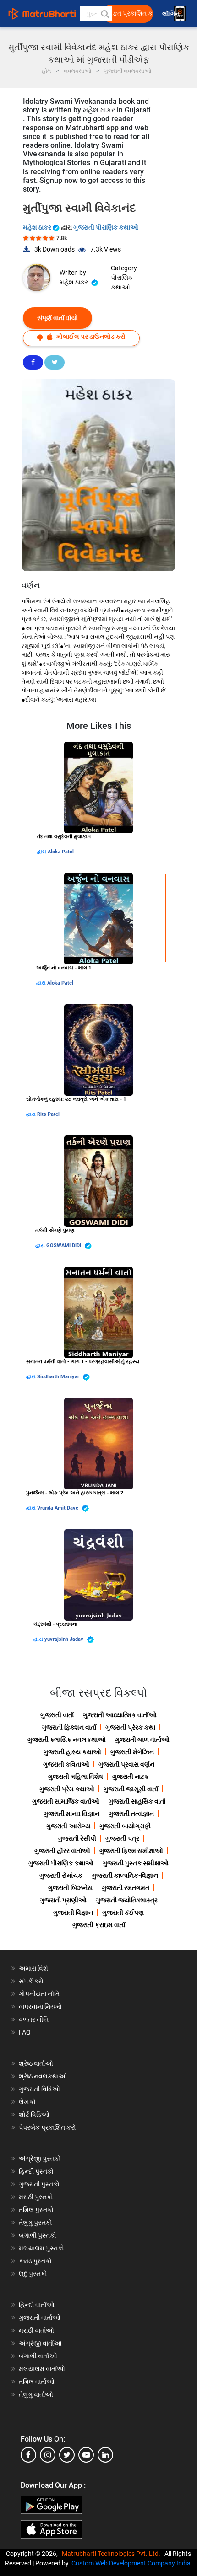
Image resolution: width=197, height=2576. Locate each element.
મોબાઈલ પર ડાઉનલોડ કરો (90, 337)
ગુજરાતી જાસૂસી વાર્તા (131, 1789)
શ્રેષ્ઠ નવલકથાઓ (43, 2076)
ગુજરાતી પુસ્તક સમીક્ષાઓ (136, 1863)
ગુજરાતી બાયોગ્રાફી (125, 1826)
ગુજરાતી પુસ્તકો (39, 2184)
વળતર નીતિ (34, 2019)
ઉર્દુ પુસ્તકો (33, 2274)
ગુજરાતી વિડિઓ (39, 2089)
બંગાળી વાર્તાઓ (38, 2356)
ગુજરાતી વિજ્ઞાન (73, 1912)
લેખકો (27, 2102)
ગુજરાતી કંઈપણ (123, 1912)
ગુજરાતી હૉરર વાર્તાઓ (62, 1851)
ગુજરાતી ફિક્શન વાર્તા (69, 1727)
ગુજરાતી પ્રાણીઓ (63, 1900)
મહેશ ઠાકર (38, 227)
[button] (104, 14)
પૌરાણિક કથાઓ (122, 282)
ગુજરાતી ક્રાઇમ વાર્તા (99, 1925)
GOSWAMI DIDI (64, 1245)
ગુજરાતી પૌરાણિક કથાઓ (106, 227)
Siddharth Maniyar (59, 1377)
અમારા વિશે (33, 1968)
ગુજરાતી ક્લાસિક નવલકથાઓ (67, 1740)
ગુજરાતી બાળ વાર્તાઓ (142, 1740)
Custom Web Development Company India (131, 2563)
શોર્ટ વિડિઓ (34, 2115)
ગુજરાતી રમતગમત (126, 1888)
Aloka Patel (61, 852)
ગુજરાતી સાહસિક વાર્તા (137, 1801)
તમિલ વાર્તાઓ (37, 2382)
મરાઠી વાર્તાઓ (36, 2330)
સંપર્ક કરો (31, 1981)
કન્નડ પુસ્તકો (35, 2261)
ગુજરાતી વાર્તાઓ (40, 2318)
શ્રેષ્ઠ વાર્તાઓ (36, 2063)
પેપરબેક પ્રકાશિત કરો (47, 2127)
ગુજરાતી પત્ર (122, 1838)
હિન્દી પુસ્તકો (36, 2171)
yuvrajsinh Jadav (65, 1639)
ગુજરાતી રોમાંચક (61, 1875)
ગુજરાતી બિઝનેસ (70, 1888)
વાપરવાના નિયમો (41, 2007)
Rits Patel (48, 1114)
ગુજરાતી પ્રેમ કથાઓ (67, 1789)
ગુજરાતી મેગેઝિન (132, 1752)
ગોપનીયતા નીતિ (39, 1994)
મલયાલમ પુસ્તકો (41, 2248)
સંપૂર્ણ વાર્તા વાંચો (57, 318)
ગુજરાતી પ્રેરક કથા (130, 1727)
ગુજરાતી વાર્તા (57, 1715)
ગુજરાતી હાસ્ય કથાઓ (72, 1752)
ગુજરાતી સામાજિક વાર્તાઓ (66, 1801)
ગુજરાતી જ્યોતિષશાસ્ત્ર (127, 1900)
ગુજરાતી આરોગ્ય (68, 1826)
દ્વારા (42, 852)
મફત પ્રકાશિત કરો (131, 13)
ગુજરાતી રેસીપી (77, 1838)
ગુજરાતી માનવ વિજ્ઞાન (71, 1814)
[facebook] (28, 2455)
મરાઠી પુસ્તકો (36, 2197)
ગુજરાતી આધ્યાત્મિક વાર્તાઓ (120, 1715)
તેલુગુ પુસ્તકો (36, 2223)
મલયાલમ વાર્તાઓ (42, 2369)
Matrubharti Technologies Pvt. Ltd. (112, 2554)
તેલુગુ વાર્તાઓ (36, 2394)
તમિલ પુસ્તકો (36, 2210)
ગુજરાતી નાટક (131, 1777)
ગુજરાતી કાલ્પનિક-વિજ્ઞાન (125, 1875)
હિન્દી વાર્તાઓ (37, 2305)
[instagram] (48, 2455)
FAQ (25, 2032)
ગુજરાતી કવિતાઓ (66, 1764)
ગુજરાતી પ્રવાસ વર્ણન (126, 1764)
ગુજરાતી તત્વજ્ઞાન (131, 1814)
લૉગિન (172, 14)
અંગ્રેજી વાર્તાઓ (40, 2343)
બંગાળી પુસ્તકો (38, 2235)
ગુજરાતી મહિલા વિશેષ (76, 1777)
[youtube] (86, 2455)
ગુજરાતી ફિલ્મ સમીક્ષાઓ (131, 1851)
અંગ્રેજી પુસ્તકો (40, 2158)
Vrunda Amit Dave (58, 1508)
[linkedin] (105, 2455)
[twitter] (67, 2455)
